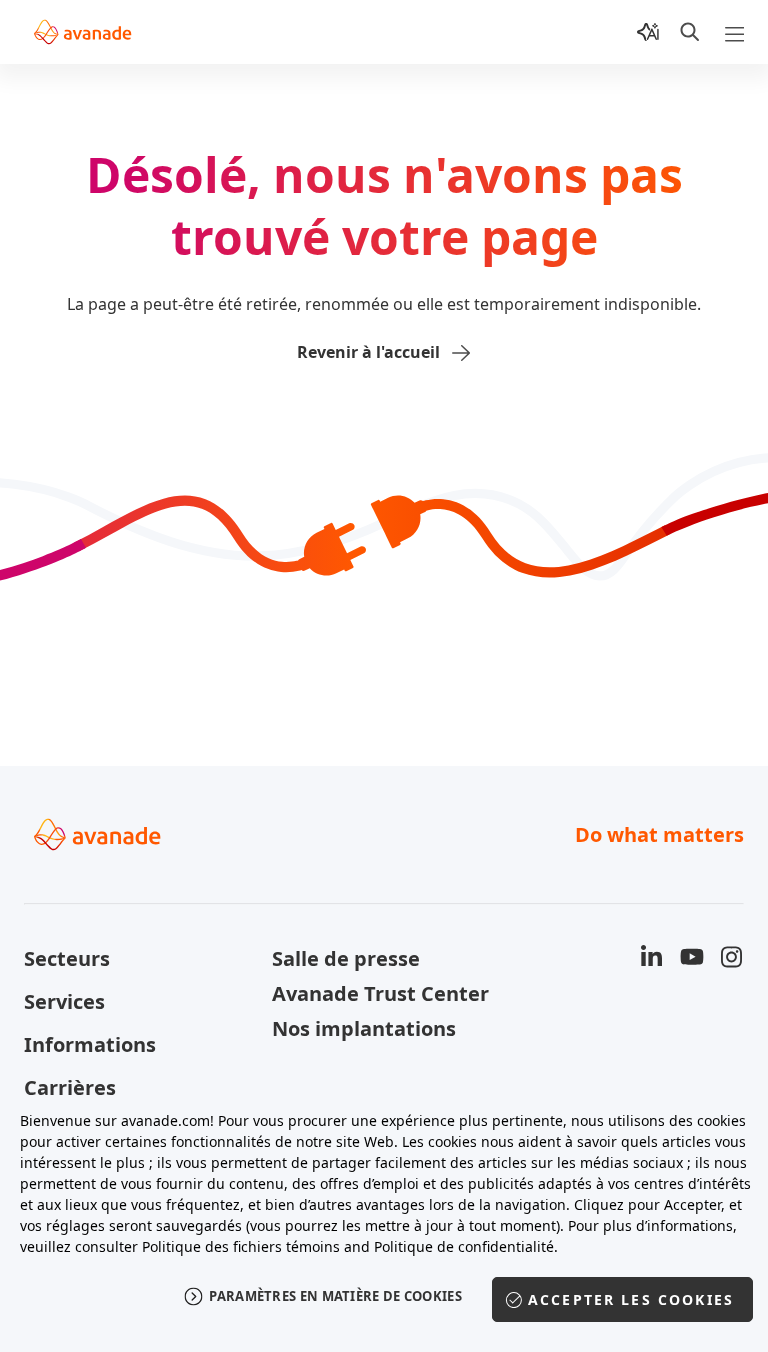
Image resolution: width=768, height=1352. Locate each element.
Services (64, 1001)
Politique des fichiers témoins (241, 1246)
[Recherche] (690, 32)
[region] (384, 1220)
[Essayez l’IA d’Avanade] (648, 32)
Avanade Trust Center (380, 993)
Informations (90, 1044)
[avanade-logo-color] (82, 32)
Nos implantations (364, 1028)
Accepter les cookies (631, 1299)
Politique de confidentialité (464, 1246)
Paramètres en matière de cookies (335, 1296)
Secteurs (67, 958)
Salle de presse (346, 958)
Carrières (70, 1087)
